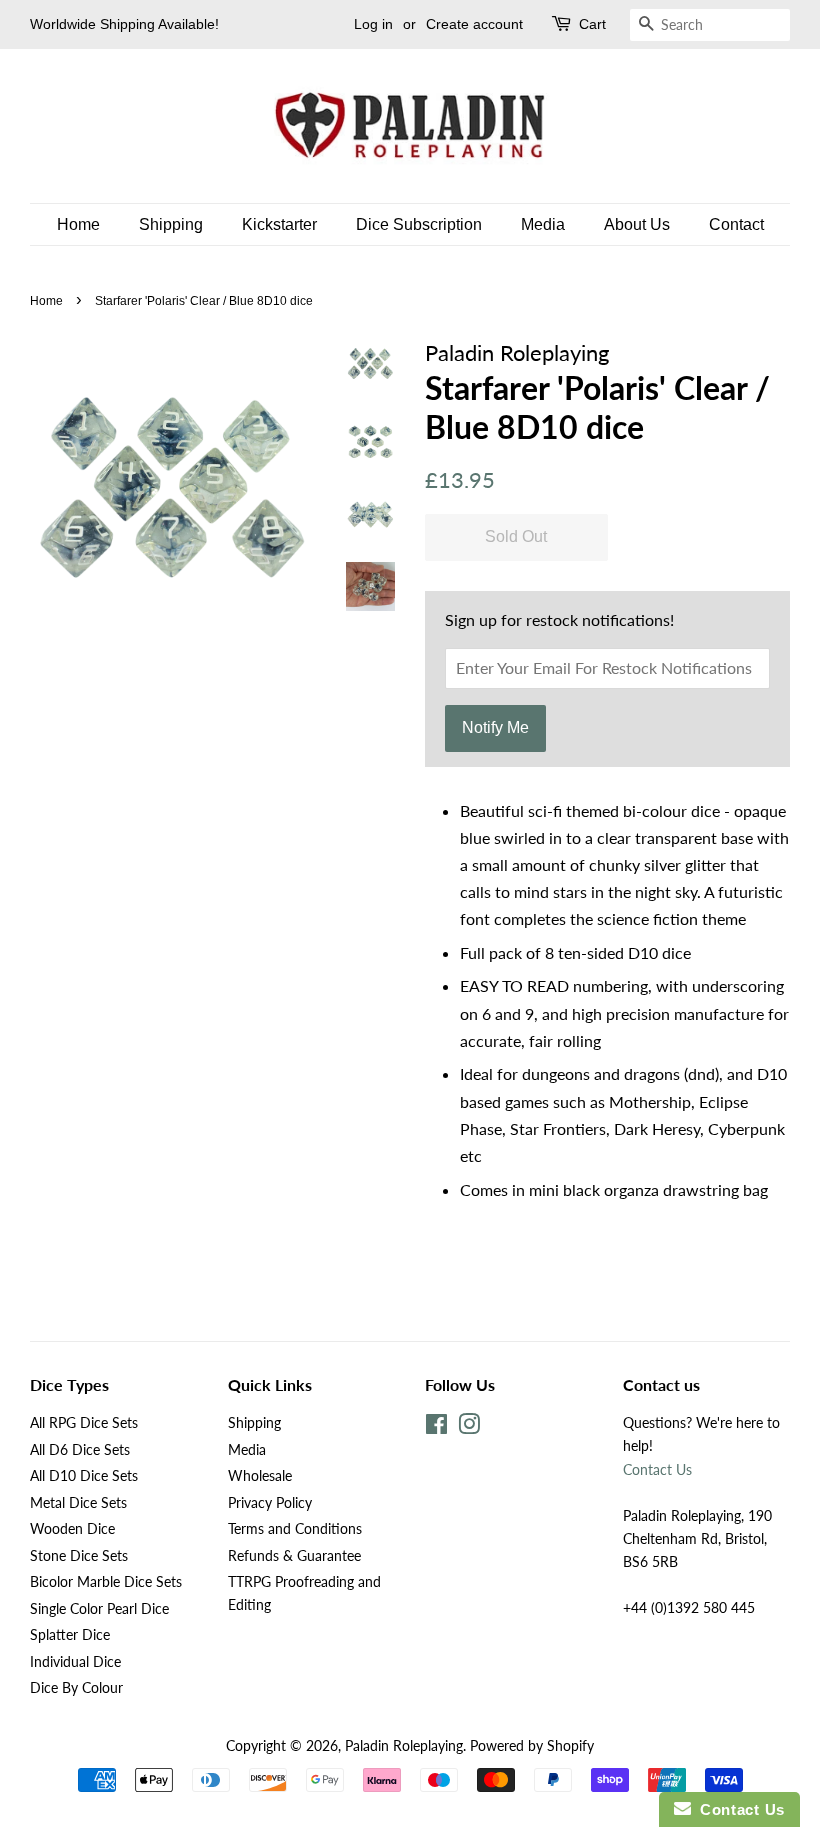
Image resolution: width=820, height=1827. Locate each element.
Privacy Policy (270, 1503)
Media (543, 224)
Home (78, 224)
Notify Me (495, 727)
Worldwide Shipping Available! (124, 24)
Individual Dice (75, 1662)
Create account (474, 24)
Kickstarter (279, 224)
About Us (637, 224)
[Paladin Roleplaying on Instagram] (469, 1428)
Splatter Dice (70, 1635)
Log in (373, 24)
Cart (592, 24)
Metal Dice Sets (78, 1503)
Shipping (171, 224)
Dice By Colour (76, 1688)
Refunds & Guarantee (294, 1556)
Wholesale (260, 1476)
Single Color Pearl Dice (99, 1609)
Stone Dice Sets (79, 1556)
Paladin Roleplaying (404, 1746)
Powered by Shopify (532, 1746)
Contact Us (657, 1470)
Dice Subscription (419, 224)
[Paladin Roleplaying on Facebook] (436, 1428)
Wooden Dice (72, 1529)
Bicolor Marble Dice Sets (106, 1582)
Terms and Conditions (295, 1529)
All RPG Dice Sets (84, 1423)
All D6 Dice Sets (80, 1450)
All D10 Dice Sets (84, 1476)
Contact (736, 224)
